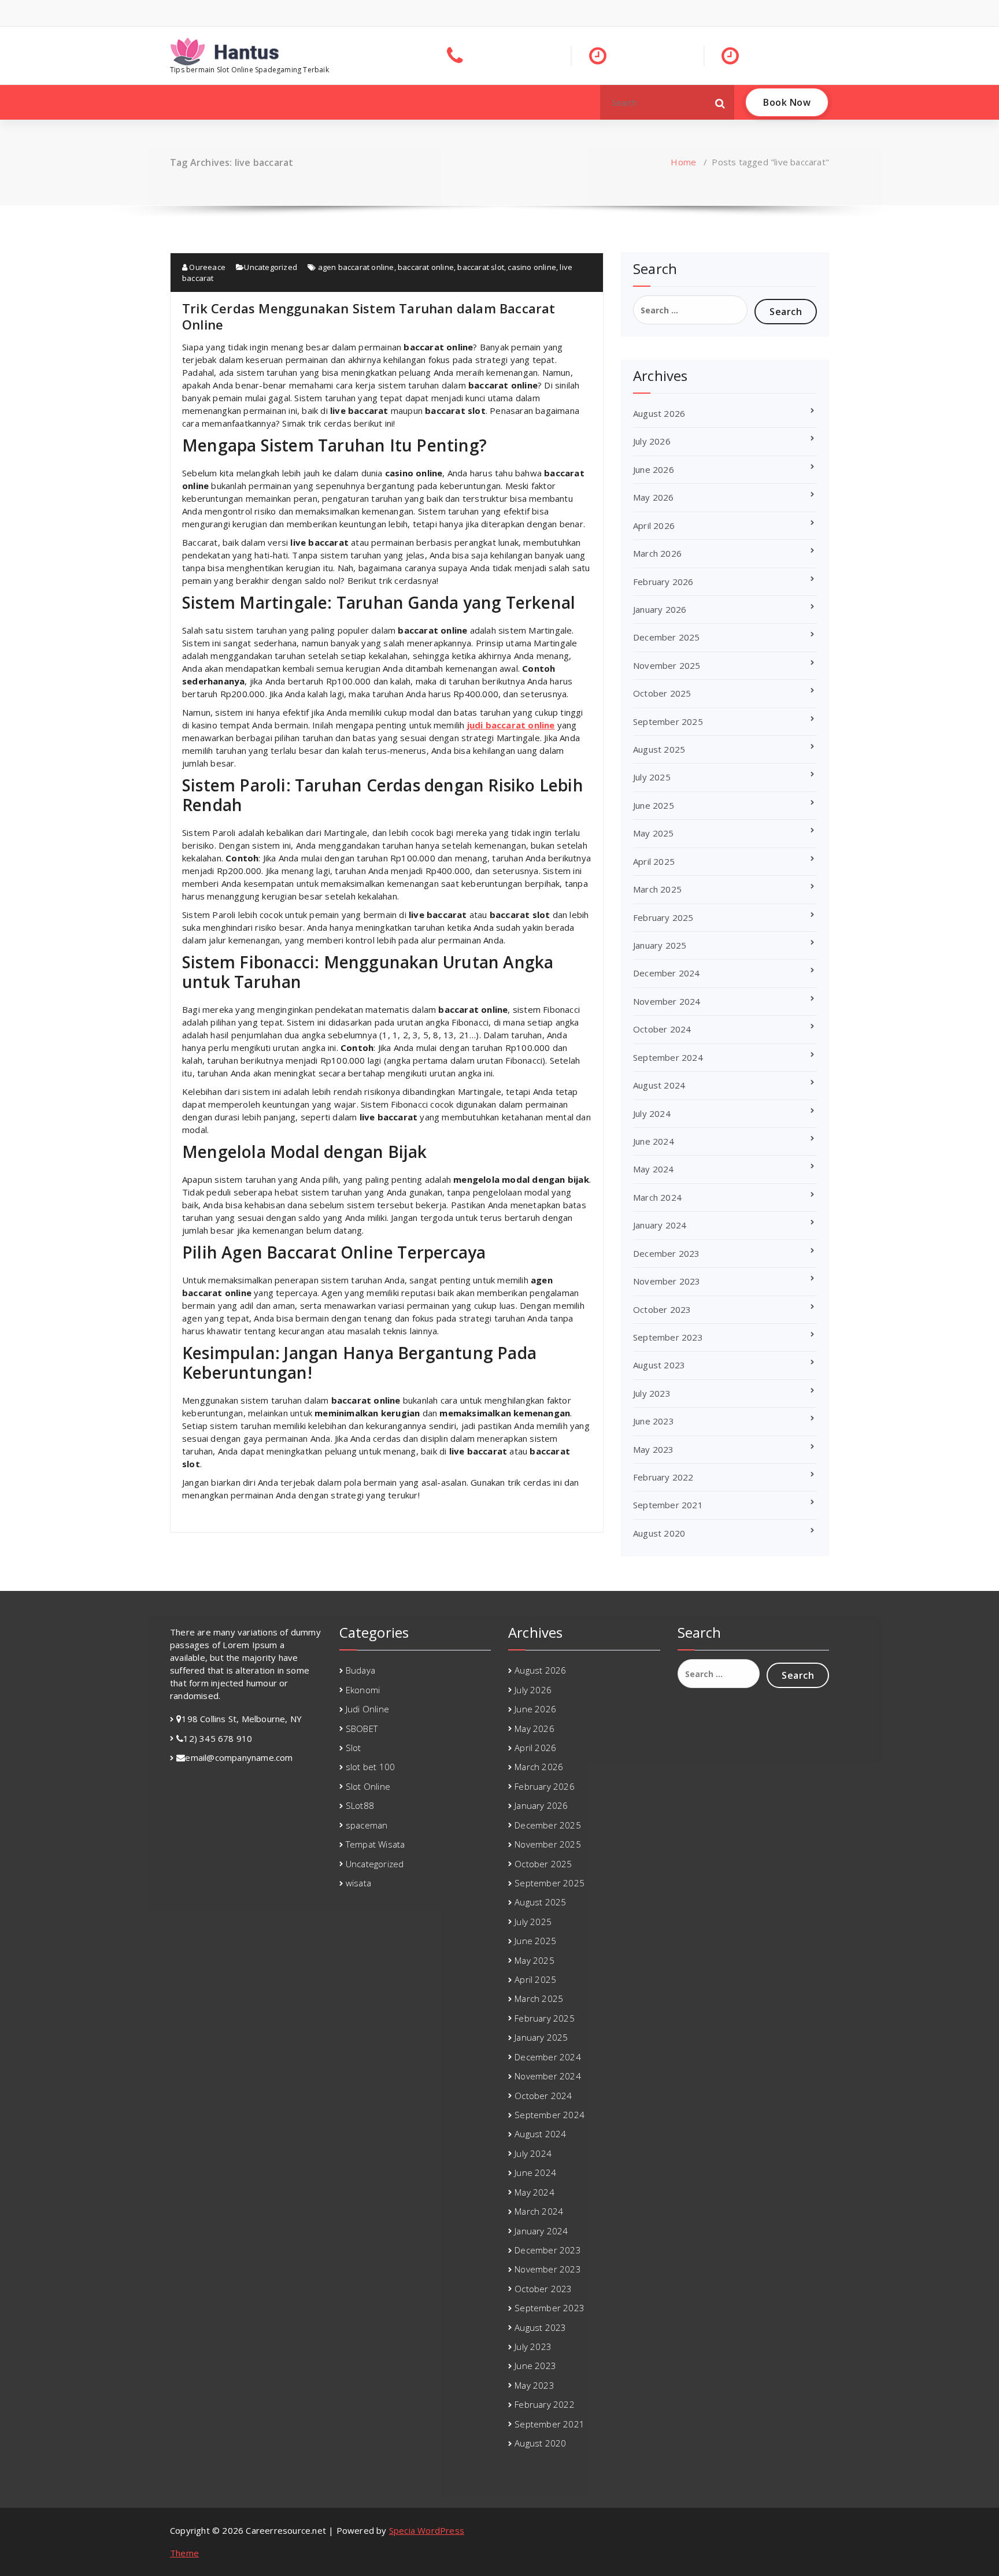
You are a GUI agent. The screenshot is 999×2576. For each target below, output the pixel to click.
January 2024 (660, 1225)
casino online (532, 267)
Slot (354, 1748)
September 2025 (668, 721)
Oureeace (206, 267)
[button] (720, 102)
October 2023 (662, 1309)
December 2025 (667, 637)
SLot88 (360, 1805)
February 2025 (663, 917)
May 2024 (654, 1169)
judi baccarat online (511, 725)
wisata (358, 1883)
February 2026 (663, 582)
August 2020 (659, 1533)
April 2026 (654, 525)
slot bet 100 (370, 1767)
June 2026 (654, 469)
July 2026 (652, 441)
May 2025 (654, 833)
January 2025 (660, 945)
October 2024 (662, 1029)
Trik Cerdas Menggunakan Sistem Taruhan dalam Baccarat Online (369, 316)
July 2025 (652, 777)
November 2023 (667, 1281)
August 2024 (659, 1085)
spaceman (367, 1825)
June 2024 (654, 1141)
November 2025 (667, 665)
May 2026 (654, 497)
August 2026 (659, 413)
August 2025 (659, 749)
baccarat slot (481, 267)
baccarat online (426, 267)
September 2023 (668, 1337)
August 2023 (659, 1365)
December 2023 (667, 1253)
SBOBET (362, 1729)
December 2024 (667, 973)
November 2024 (667, 1001)
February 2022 (663, 1477)
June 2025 (654, 805)
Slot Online (368, 1786)
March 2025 (657, 889)
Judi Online (367, 1709)
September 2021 (668, 1505)
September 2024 (668, 1057)
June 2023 (654, 1421)
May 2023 (654, 1449)
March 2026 (657, 553)
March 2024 (657, 1197)
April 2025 (654, 861)
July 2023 (652, 1393)
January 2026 (660, 609)
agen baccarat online (356, 267)
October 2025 (662, 693)
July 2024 (652, 1113)
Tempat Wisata (375, 1844)
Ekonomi (363, 1690)
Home (683, 162)
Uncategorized (271, 267)
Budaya (360, 1670)
